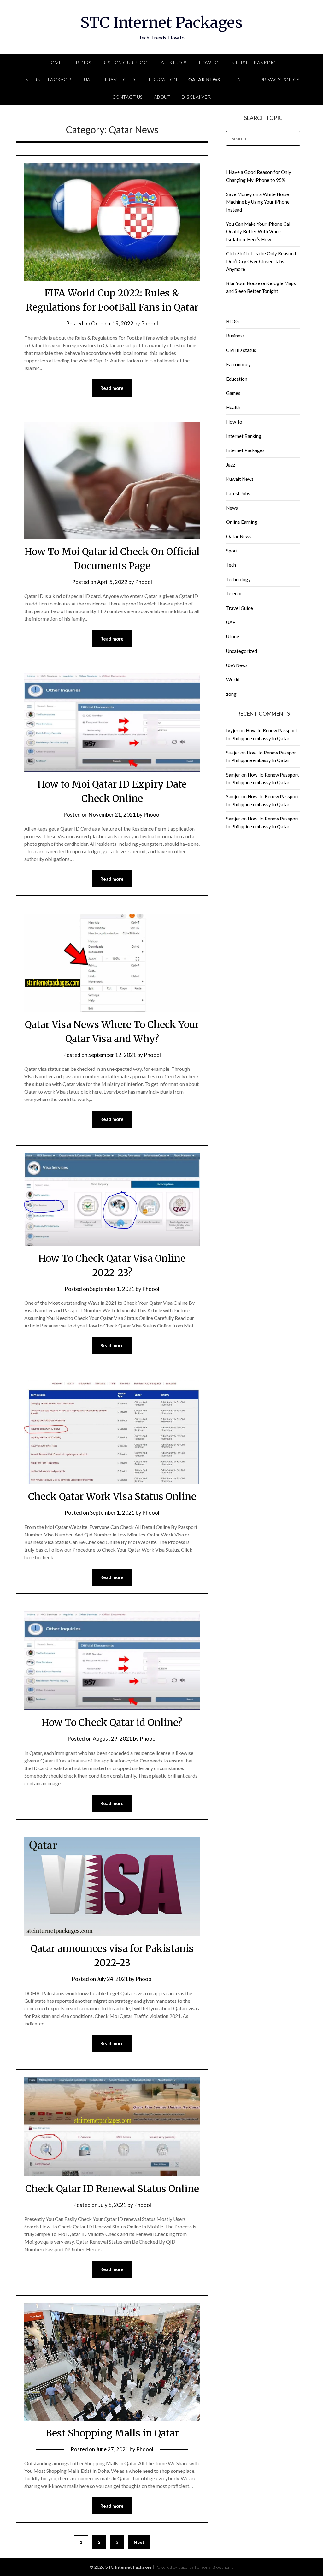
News (232, 508)
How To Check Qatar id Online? (112, 1722)
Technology (238, 579)
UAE (89, 80)
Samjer (233, 775)
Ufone (233, 636)
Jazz (231, 465)
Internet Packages (48, 80)
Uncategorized (242, 651)
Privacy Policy (280, 80)
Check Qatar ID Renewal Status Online (112, 2189)
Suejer (233, 753)
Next (139, 2542)
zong (231, 694)
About (162, 97)
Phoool (150, 323)
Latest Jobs (173, 63)
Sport (232, 551)
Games (233, 393)
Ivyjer (232, 730)
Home (54, 63)
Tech (231, 565)
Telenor (234, 593)
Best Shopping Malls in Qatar (112, 2433)
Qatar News (204, 80)
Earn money (238, 364)
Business (235, 336)
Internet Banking (253, 63)
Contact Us (128, 97)
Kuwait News (240, 479)
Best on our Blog (125, 63)
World (233, 679)
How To (209, 63)
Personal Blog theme (214, 2567)
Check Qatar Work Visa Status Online (112, 1496)
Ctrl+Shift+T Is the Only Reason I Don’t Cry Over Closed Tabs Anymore (261, 261)
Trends (82, 63)
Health (240, 80)
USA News (237, 665)
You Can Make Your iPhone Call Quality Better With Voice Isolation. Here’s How (259, 232)
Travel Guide (121, 80)
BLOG (232, 321)
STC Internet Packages (161, 22)
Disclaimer (196, 97)
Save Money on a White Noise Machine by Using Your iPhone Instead (258, 202)
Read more (112, 388)
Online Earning (242, 522)
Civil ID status (241, 350)
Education (163, 80)
